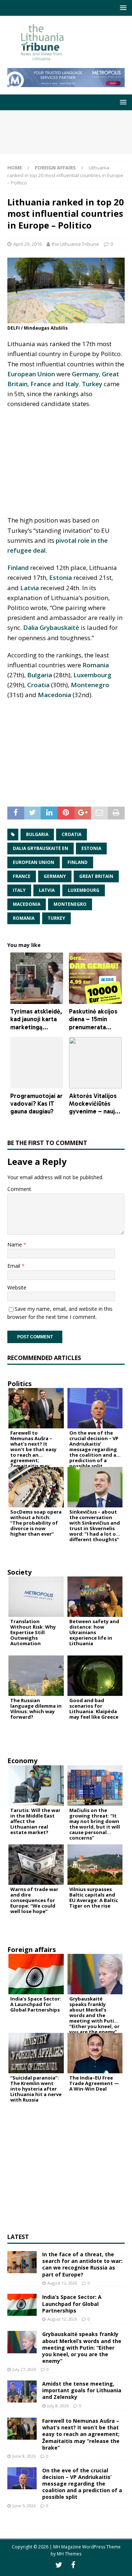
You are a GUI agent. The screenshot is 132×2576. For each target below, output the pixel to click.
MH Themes (69, 2554)
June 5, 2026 (24, 2506)
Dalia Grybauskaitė (51, 627)
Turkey (92, 384)
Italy (72, 384)
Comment (19, 1189)
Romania (96, 665)
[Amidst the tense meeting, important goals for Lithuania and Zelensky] (22, 2392)
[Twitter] (59, 2565)
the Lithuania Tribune (75, 244)
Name (15, 1244)
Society (19, 1572)
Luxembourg (92, 675)
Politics (19, 1384)
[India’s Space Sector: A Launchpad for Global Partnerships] (22, 2305)
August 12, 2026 (62, 2283)
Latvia (30, 588)
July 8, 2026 (58, 2406)
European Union (31, 374)
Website (17, 1287)
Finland (18, 568)
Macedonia (54, 695)
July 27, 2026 (24, 2369)
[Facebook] (73, 2565)
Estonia (60, 577)
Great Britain (96, 876)
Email (14, 1266)
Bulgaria (40, 675)
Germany (85, 374)
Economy (22, 1761)
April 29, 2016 (27, 244)
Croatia (38, 685)
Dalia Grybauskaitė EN (41, 848)
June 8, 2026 (24, 2456)
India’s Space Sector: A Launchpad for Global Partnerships (72, 2304)
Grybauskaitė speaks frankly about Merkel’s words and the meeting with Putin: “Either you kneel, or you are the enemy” (82, 2347)
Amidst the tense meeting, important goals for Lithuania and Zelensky (82, 2390)
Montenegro (90, 685)
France (41, 384)
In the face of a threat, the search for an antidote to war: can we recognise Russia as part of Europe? (82, 2264)
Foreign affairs (32, 1949)
